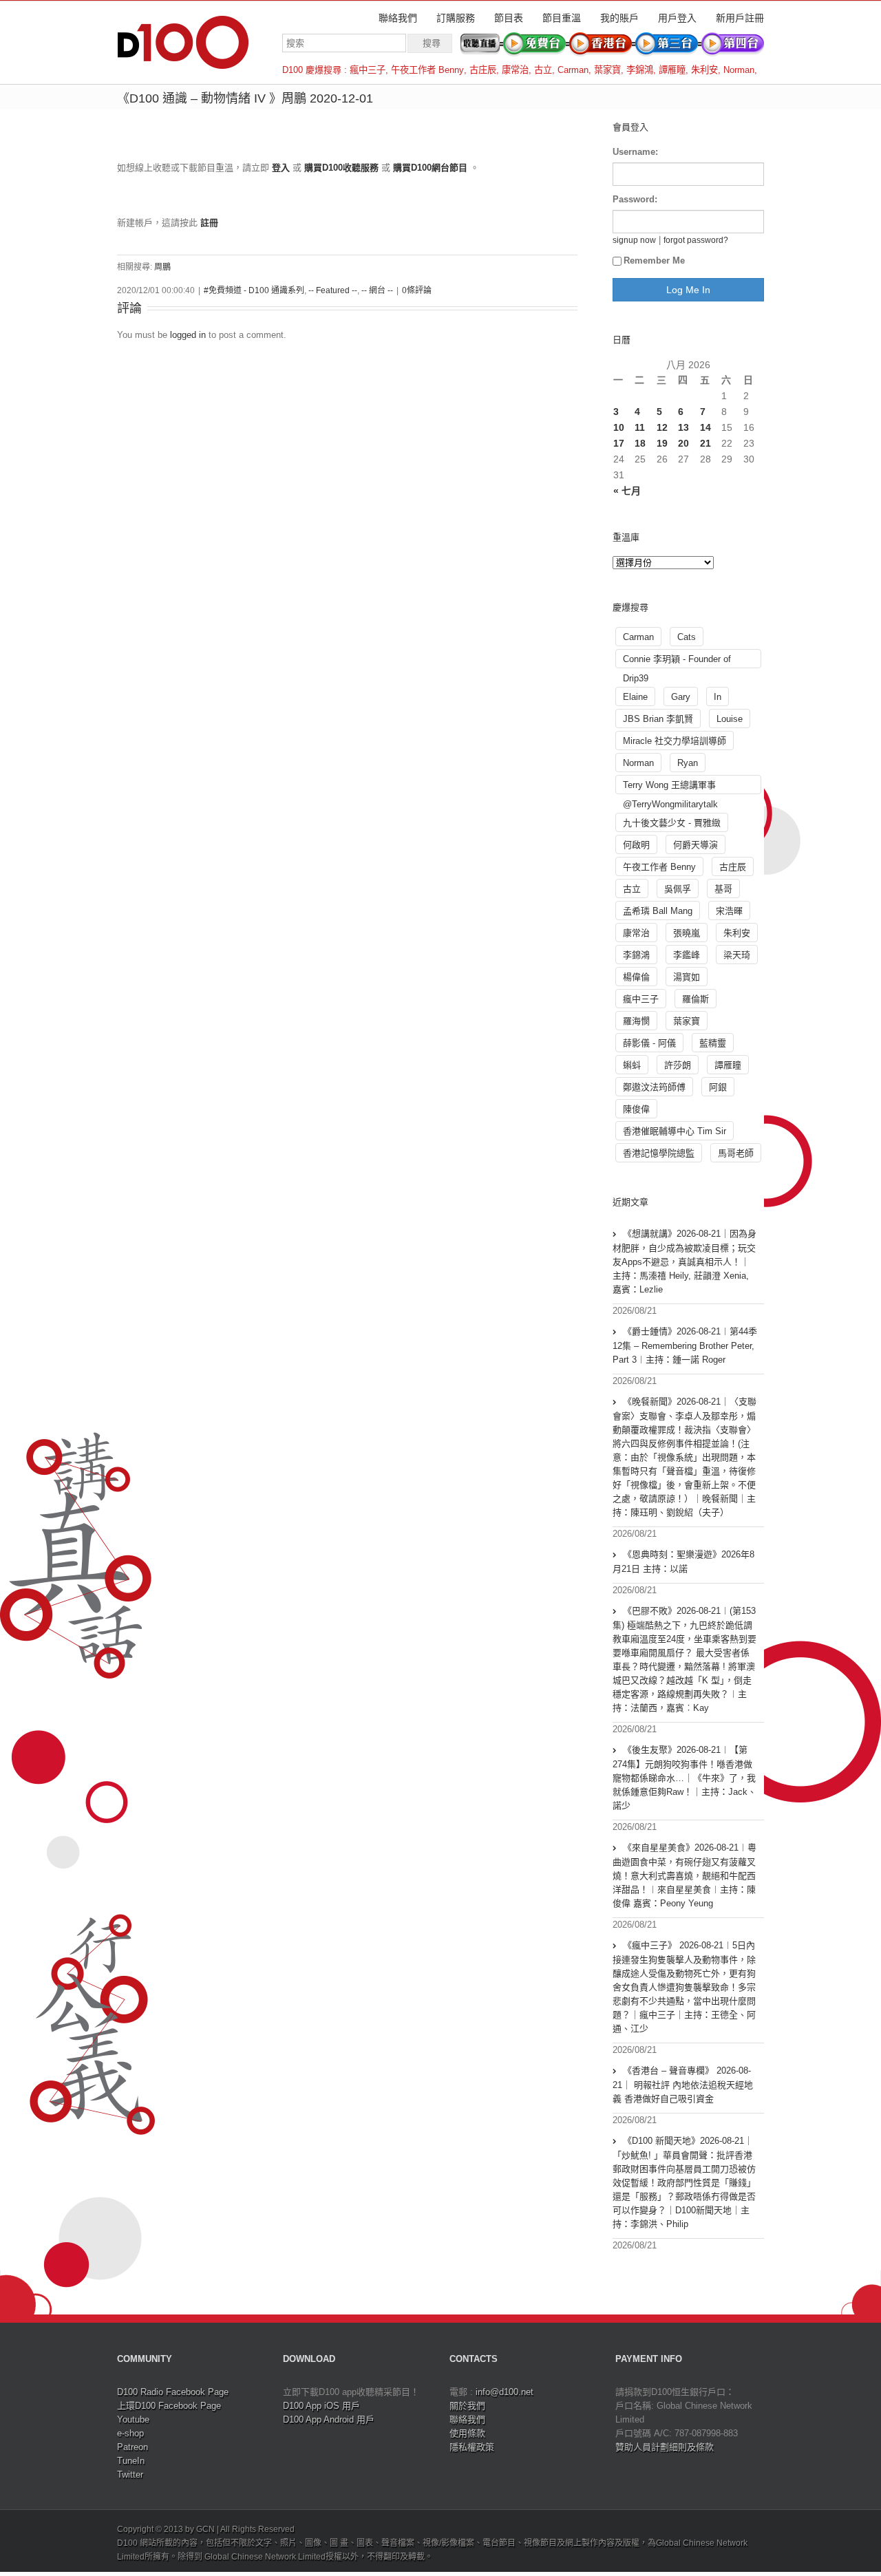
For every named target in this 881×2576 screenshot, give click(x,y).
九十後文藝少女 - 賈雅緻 (672, 823)
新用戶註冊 (740, 18)
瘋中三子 (368, 70)
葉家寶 (607, 70)
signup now (634, 240)
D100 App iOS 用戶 (321, 2406)
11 (640, 427)
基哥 (723, 889)
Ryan (688, 763)
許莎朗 (678, 1065)
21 (705, 443)
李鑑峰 (687, 955)
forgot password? (696, 240)
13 (683, 427)
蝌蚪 (632, 1065)
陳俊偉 (636, 1109)
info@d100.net (505, 2392)
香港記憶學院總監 (659, 1153)
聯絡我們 (398, 18)
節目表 (509, 18)
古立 (543, 70)
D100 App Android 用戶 (329, 2419)
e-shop (130, 2433)
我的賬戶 (619, 18)
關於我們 (467, 2406)
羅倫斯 (696, 999)
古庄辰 (483, 70)
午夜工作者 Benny (427, 70)
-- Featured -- (333, 290)
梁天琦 (737, 955)
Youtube (133, 2419)
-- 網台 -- (377, 290)
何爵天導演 (696, 845)
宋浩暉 (729, 911)
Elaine (635, 697)
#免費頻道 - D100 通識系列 (254, 290)
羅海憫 (636, 1021)
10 (619, 427)
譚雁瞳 (672, 70)
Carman (573, 70)
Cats (687, 637)
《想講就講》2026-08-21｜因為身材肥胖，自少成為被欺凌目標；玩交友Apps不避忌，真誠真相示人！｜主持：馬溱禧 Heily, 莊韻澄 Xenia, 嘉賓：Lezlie (684, 1262)
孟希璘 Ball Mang (658, 911)
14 (705, 427)
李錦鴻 (640, 70)
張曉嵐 (687, 933)
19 (662, 443)
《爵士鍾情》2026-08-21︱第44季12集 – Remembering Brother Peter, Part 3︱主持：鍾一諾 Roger (685, 1345)
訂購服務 (456, 18)
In (718, 697)
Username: (635, 152)
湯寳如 (687, 977)
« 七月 (627, 491)
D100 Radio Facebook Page (173, 2392)
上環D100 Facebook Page (169, 2406)
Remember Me (654, 260)
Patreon (132, 2447)
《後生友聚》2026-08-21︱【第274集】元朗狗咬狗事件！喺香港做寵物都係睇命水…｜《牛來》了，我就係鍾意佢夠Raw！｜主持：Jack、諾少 (684, 1778)
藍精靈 (713, 1043)
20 (683, 443)
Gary (681, 697)
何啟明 (636, 845)
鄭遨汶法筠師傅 (654, 1087)
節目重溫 (562, 18)
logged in (188, 335)
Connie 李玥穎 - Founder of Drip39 (677, 661)
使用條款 (467, 2433)
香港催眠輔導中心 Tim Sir (675, 1131)
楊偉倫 (636, 977)
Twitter (130, 2474)
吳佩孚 (678, 889)
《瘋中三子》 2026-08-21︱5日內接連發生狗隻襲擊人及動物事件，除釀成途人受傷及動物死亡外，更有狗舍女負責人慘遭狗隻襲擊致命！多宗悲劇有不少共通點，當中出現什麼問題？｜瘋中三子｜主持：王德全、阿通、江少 (684, 1987)
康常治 (515, 70)
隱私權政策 (472, 2447)
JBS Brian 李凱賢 (658, 719)
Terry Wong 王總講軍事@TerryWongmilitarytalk (670, 787)
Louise (730, 719)
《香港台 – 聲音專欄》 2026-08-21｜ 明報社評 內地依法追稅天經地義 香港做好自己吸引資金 (683, 2085)
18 (640, 443)
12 (662, 427)
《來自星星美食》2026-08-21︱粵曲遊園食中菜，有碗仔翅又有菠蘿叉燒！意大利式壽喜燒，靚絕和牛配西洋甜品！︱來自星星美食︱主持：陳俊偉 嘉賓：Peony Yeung (684, 1875)
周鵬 (162, 267)
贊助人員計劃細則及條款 (665, 2447)
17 (619, 443)
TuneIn (131, 2461)
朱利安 (704, 70)
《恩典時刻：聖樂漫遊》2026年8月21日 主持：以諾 (683, 1562)
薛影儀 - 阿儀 (649, 1043)
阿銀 (718, 1087)
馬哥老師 (736, 1153)
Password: (635, 199)
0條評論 (417, 290)
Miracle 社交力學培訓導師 (675, 741)
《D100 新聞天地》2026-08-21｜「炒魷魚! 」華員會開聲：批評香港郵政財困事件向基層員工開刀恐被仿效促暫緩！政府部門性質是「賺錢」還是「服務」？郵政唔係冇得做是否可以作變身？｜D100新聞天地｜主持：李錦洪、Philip (684, 2182)
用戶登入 (677, 18)
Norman (739, 70)
